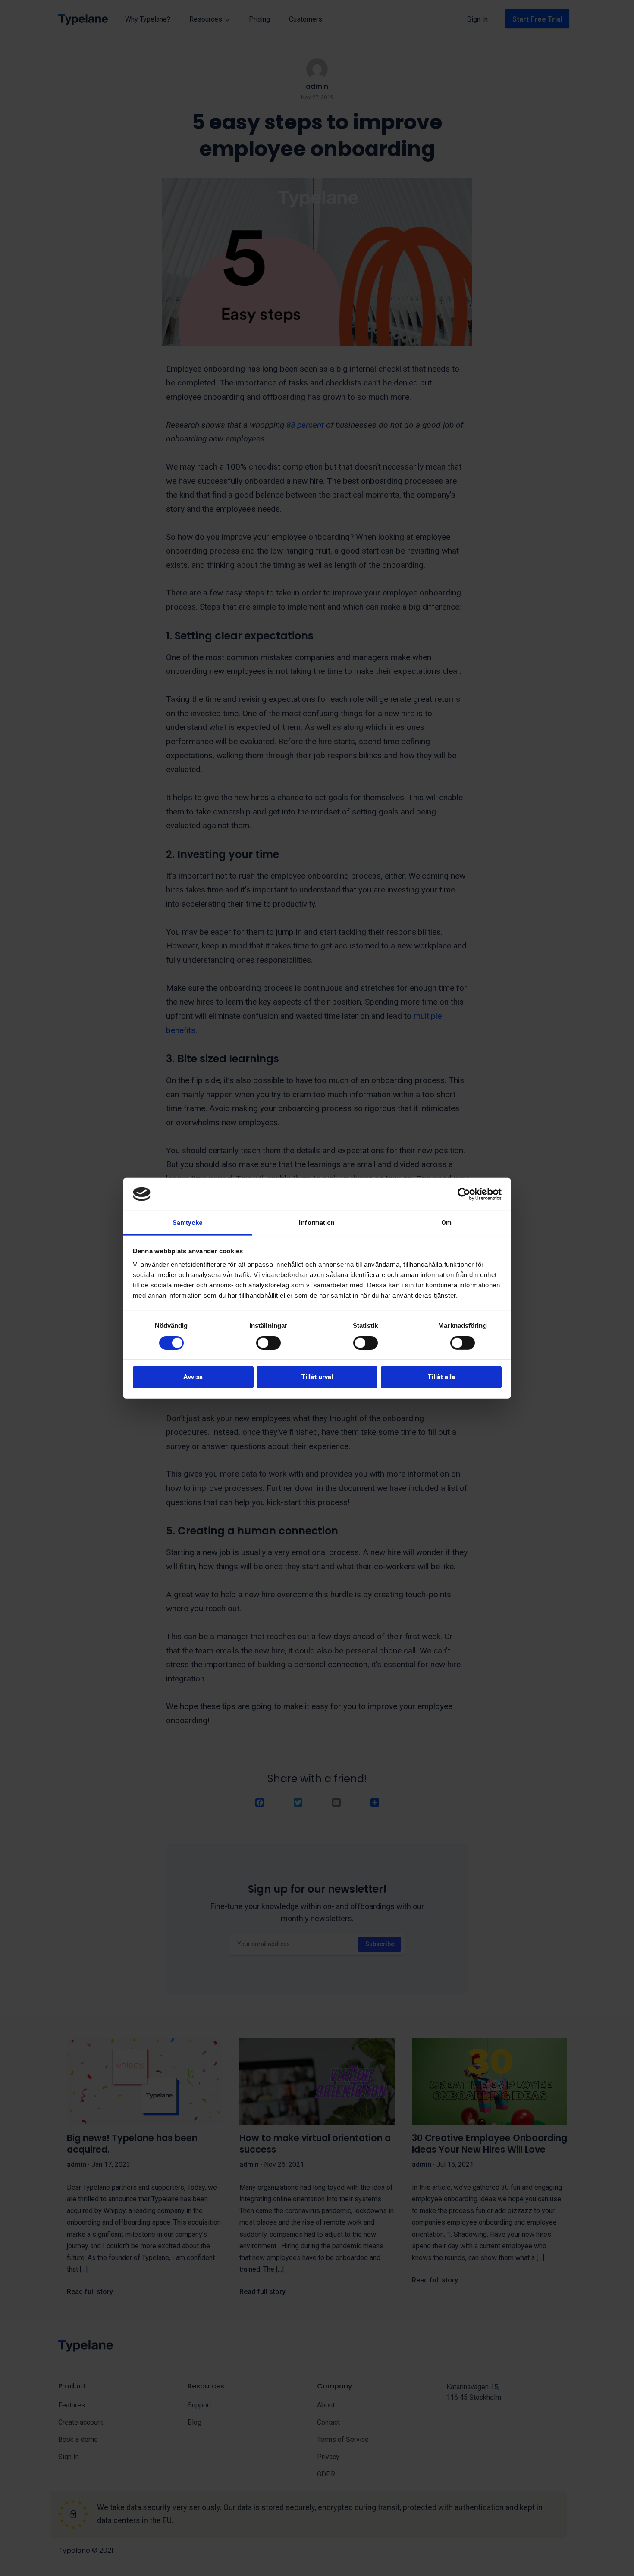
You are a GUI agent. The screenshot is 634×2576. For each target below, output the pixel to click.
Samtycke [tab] (188, 1223)
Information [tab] (317, 1223)
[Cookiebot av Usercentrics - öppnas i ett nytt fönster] (464, 1194)
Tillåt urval (317, 1377)
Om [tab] (446, 1223)
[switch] (268, 1343)
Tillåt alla (441, 1377)
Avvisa (193, 1377)
